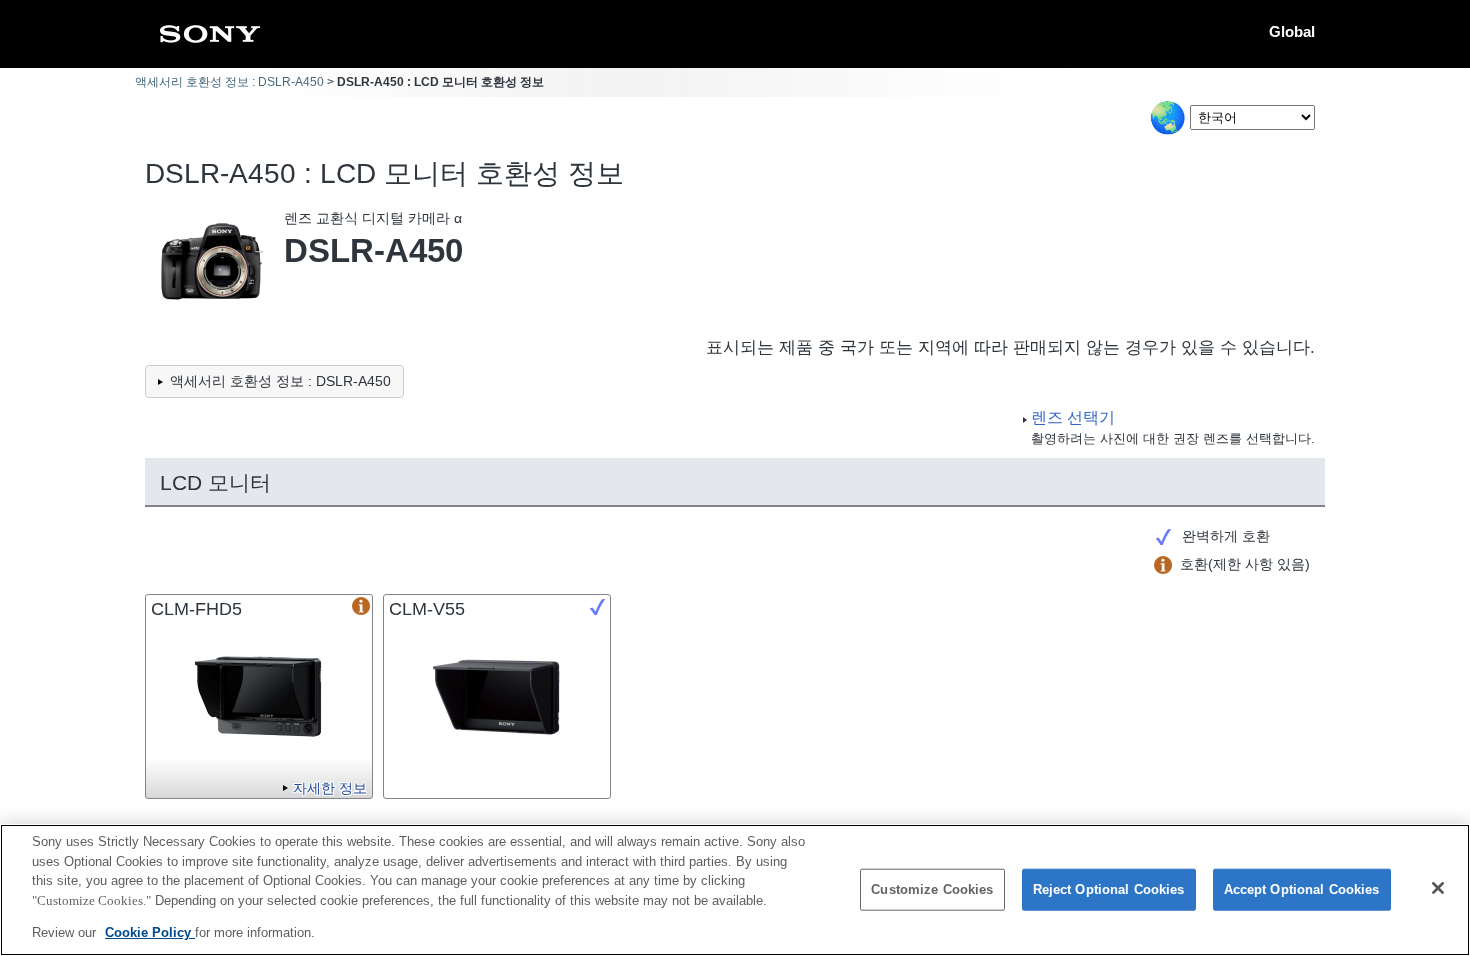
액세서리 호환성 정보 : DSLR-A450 (229, 82)
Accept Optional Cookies (1302, 889)
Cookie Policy (150, 932)
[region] (735, 890)
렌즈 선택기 (1073, 417)
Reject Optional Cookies (1109, 889)
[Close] (1438, 888)
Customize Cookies (932, 889)
